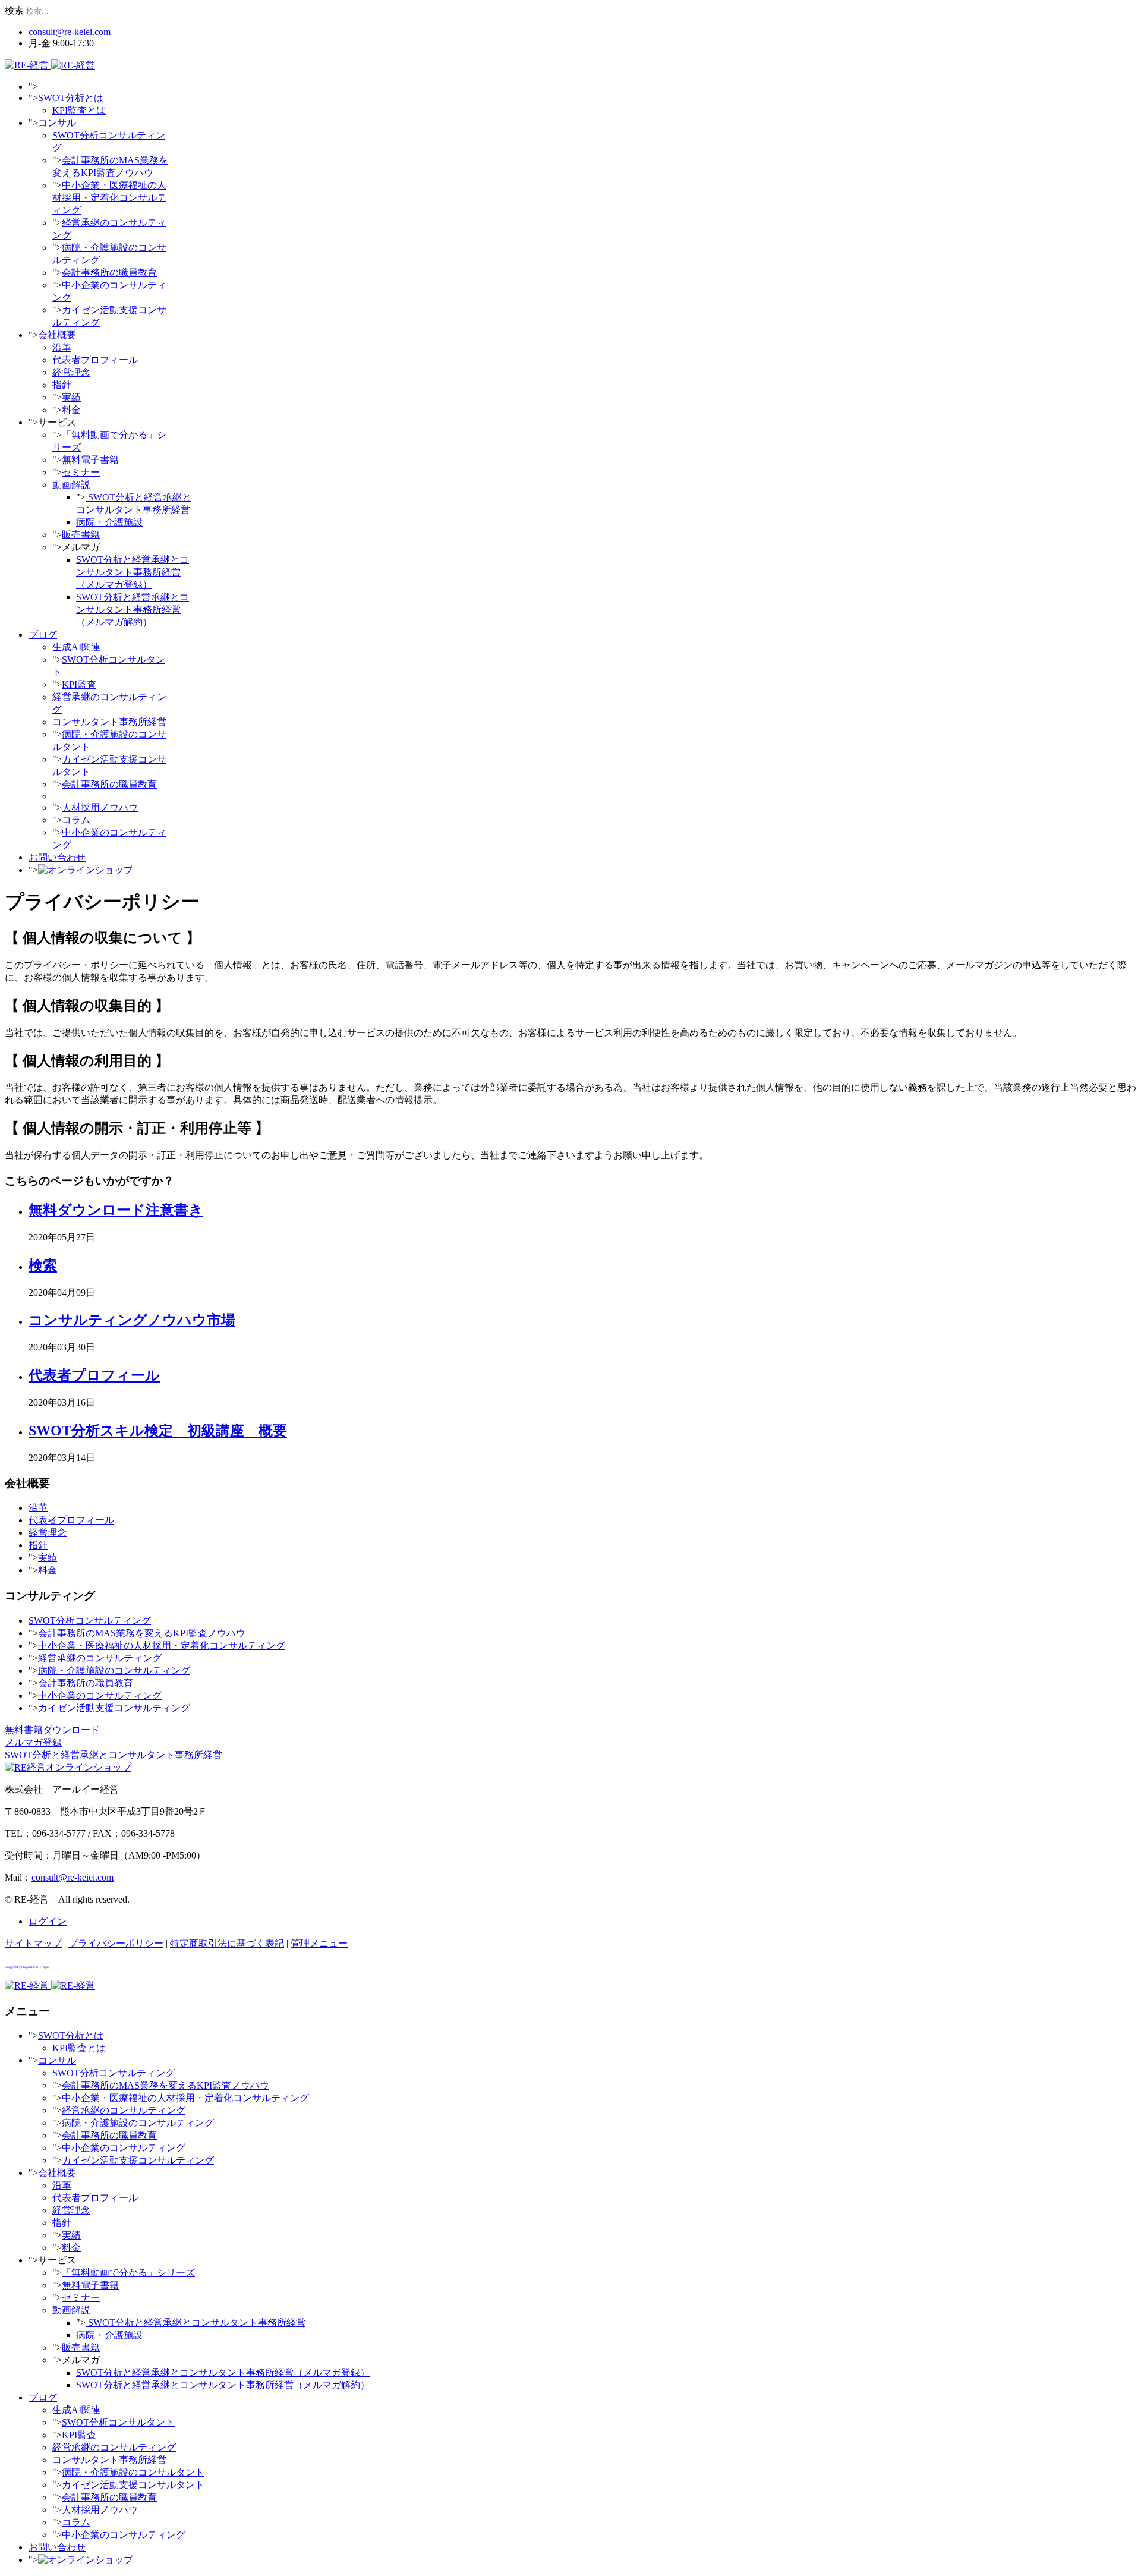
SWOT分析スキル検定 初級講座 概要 (158, 1431)
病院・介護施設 (109, 522)
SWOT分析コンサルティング (90, 1621)
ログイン (48, 1921)
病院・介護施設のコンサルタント (133, 2472)
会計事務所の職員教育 (109, 273)
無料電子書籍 (90, 460)
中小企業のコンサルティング (100, 1695)
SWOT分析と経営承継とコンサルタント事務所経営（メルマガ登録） (133, 572)
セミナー (81, 472)
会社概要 (57, 335)
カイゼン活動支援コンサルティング (114, 1708)
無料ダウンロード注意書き (116, 1210)
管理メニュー (319, 1943)
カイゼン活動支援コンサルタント (133, 2485)
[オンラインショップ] (86, 870)
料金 (71, 410)
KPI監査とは (79, 110)
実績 (71, 397)
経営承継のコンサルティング (100, 1658)
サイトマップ (33, 1943)
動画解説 (71, 485)
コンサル (57, 123)
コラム (76, 820)
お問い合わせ (57, 857)
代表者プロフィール (95, 360)
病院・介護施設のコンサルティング (114, 1670)
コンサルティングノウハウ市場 (132, 1320)
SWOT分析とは (71, 98)
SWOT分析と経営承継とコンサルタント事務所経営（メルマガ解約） (133, 610)
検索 (14, 10)
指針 (62, 385)
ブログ (43, 634)
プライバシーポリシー (116, 1943)
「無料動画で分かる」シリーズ (128, 2273)
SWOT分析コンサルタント (118, 2422)
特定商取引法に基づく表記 (227, 1943)
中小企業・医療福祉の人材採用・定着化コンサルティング (109, 198)
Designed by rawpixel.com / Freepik (27, 1967)
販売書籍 (81, 535)
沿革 (62, 347)
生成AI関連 (76, 647)
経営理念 (71, 372)
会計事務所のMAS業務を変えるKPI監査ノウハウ (142, 1633)
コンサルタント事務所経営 (109, 722)
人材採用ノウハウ (100, 807)
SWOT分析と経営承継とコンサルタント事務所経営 (196, 2323)
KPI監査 (79, 684)
